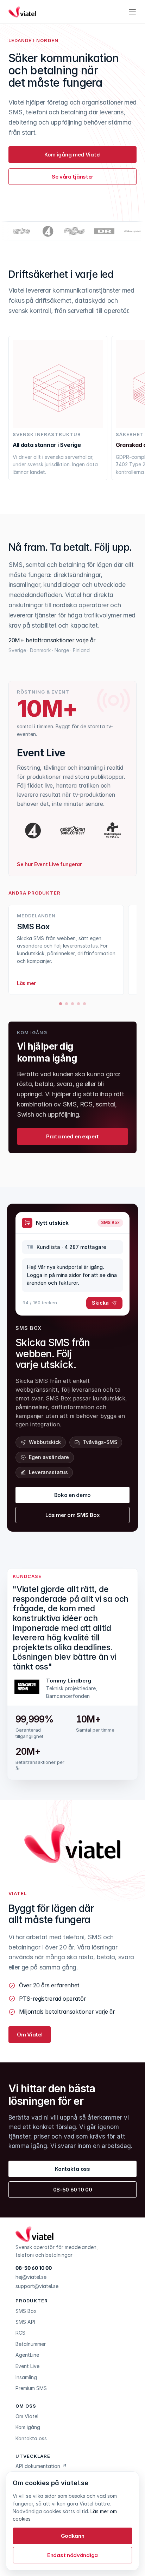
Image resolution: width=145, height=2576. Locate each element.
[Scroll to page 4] (79, 1004)
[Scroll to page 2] (67, 1004)
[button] (72, 2555)
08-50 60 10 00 (34, 2268)
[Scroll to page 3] (73, 1004)
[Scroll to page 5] (85, 1004)
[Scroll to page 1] (60, 1004)
